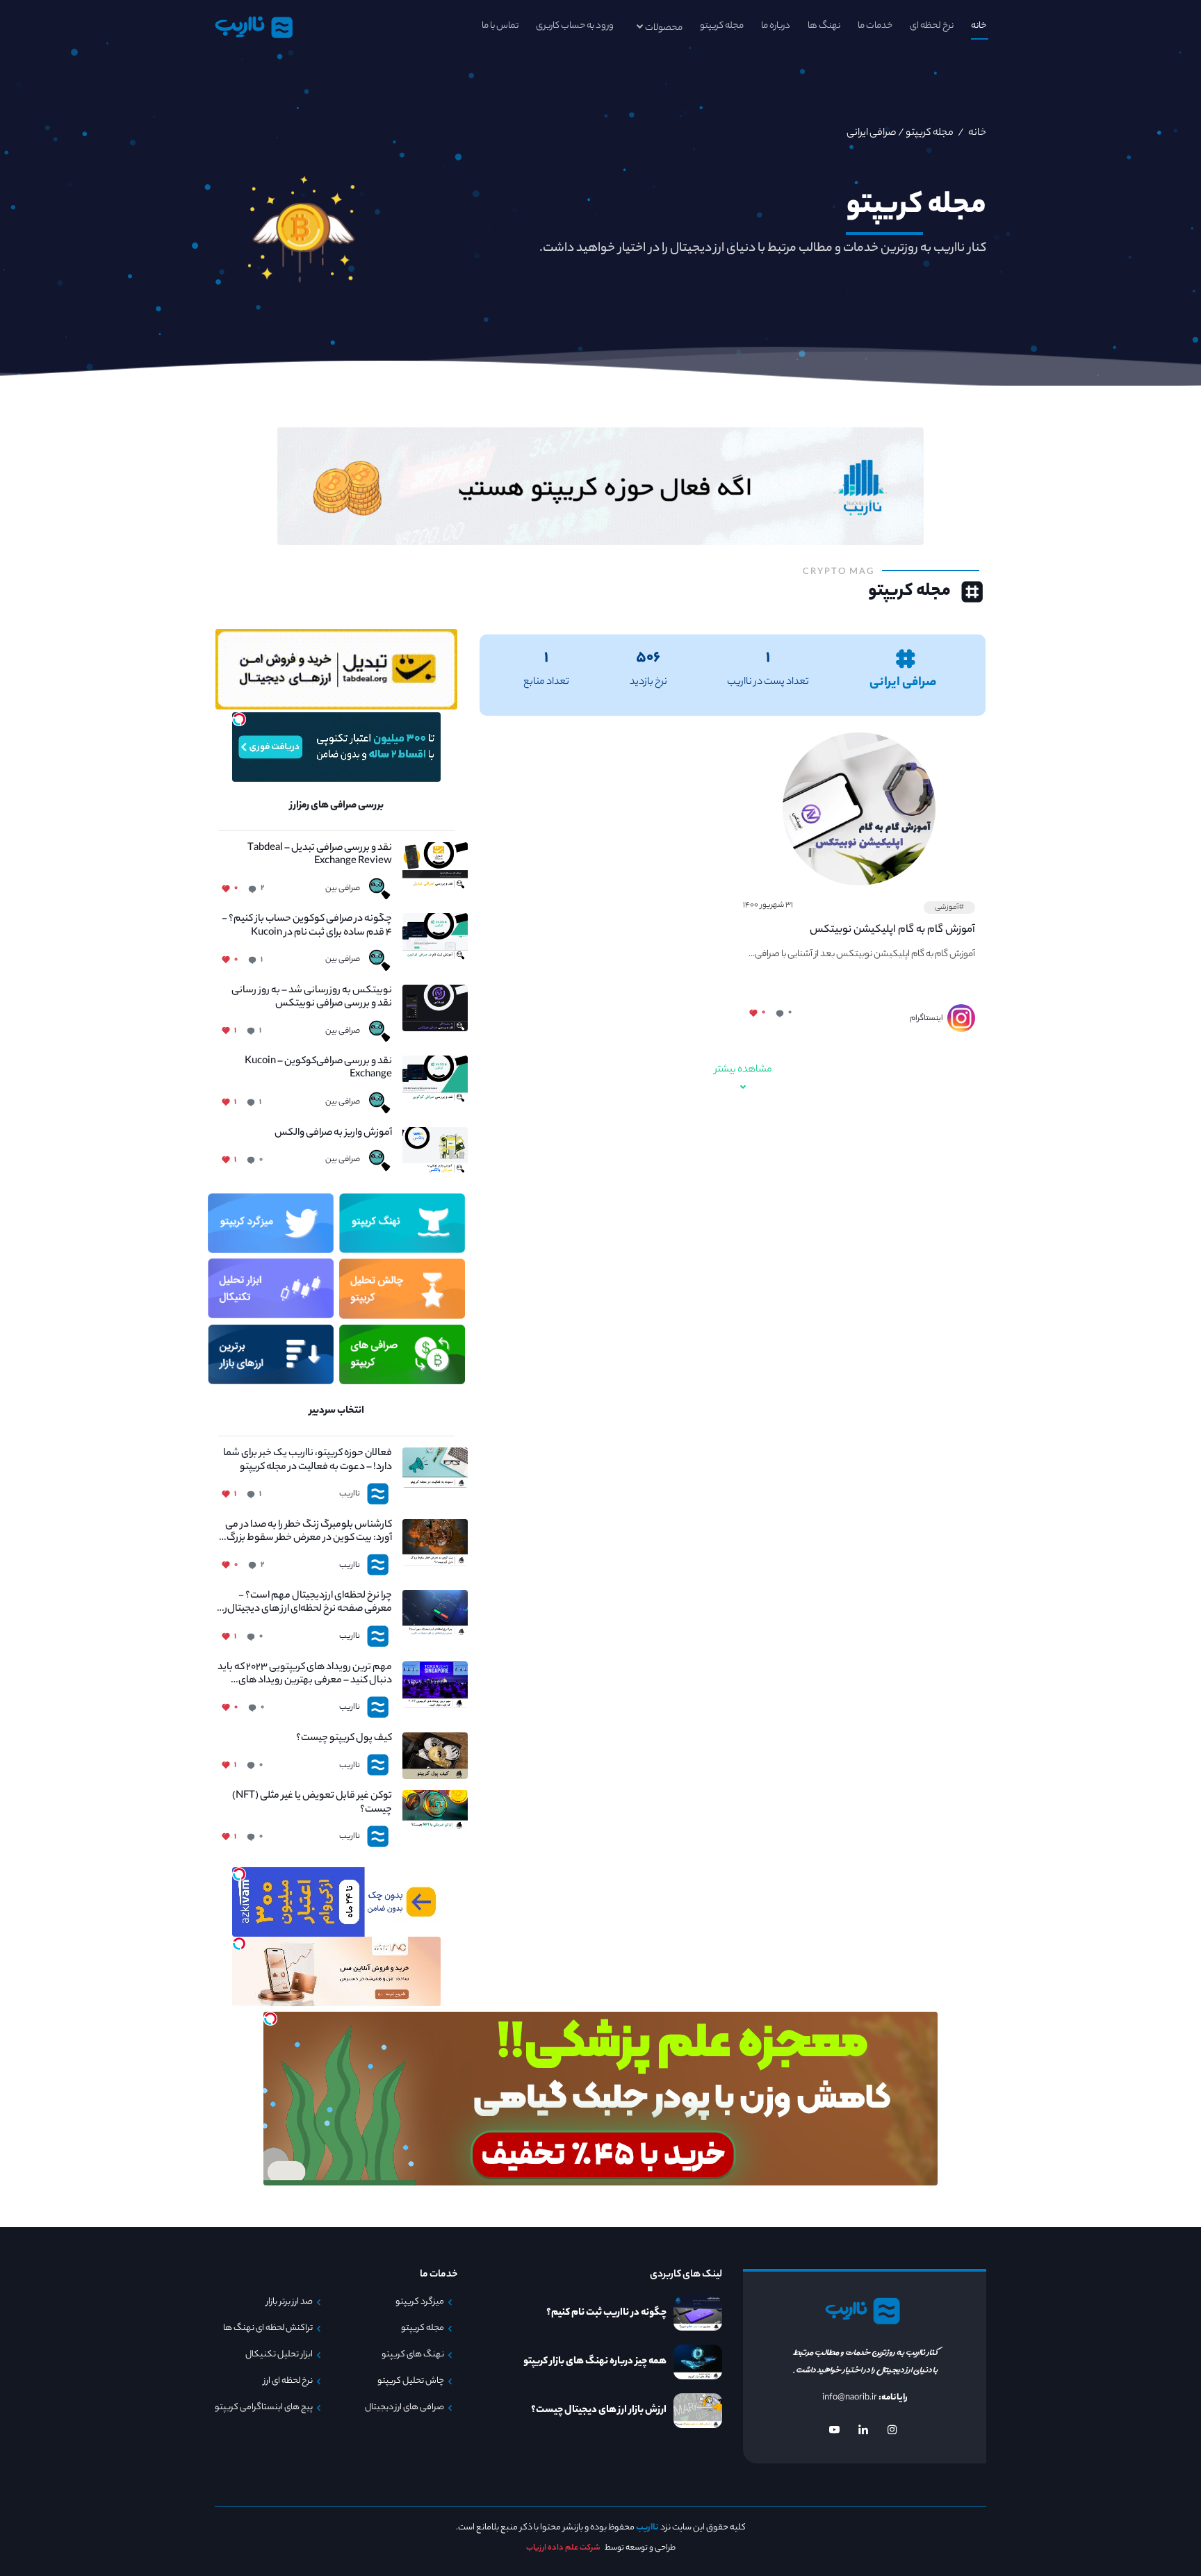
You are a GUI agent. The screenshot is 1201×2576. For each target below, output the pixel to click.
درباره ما (776, 26)
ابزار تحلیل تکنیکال (279, 2355)
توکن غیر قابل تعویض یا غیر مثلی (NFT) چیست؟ (312, 1803)
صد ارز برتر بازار (289, 2302)
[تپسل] (239, 719)
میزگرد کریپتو (420, 2302)
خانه (979, 26)
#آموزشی (949, 908)
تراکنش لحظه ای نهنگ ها (268, 2329)
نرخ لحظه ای (932, 26)
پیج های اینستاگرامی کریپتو (264, 2408)
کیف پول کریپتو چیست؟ (344, 1739)
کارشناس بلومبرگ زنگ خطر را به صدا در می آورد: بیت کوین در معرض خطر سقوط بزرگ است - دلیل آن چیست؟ (309, 1532)
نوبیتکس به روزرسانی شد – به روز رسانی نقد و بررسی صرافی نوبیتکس (312, 998)
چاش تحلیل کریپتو (411, 2381)
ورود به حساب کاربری (575, 26)
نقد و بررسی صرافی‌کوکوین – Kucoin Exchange (318, 1069)
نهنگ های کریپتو (413, 2355)
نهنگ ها (824, 26)
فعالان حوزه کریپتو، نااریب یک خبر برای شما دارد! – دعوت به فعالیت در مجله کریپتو (308, 1461)
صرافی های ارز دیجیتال (405, 2408)
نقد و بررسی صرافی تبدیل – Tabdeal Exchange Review (320, 855)
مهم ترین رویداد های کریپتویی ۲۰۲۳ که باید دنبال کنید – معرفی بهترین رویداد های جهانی (305, 1675)
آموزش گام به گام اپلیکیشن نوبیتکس (892, 930)
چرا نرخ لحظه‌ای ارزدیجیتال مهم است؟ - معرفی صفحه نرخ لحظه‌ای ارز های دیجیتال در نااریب (305, 1603)
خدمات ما (875, 26)
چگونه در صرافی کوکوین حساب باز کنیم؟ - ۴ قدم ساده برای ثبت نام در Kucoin (307, 926)
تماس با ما (500, 26)
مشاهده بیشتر (743, 1070)
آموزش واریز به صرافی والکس (333, 1134)
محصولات (664, 28)
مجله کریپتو (722, 26)
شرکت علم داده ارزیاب (563, 2548)
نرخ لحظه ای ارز (288, 2381)
